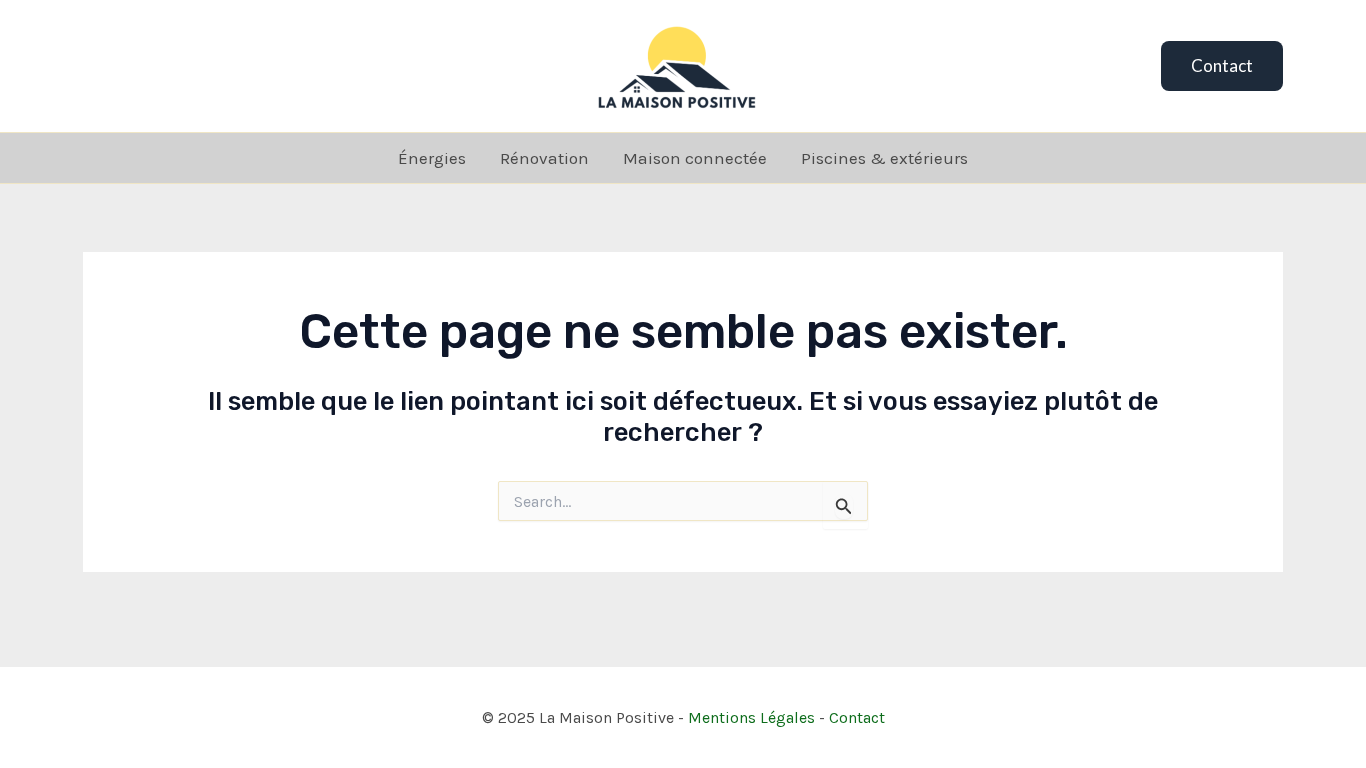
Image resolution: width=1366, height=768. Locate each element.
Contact (857, 717)
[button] (1222, 66)
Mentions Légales (751, 717)
